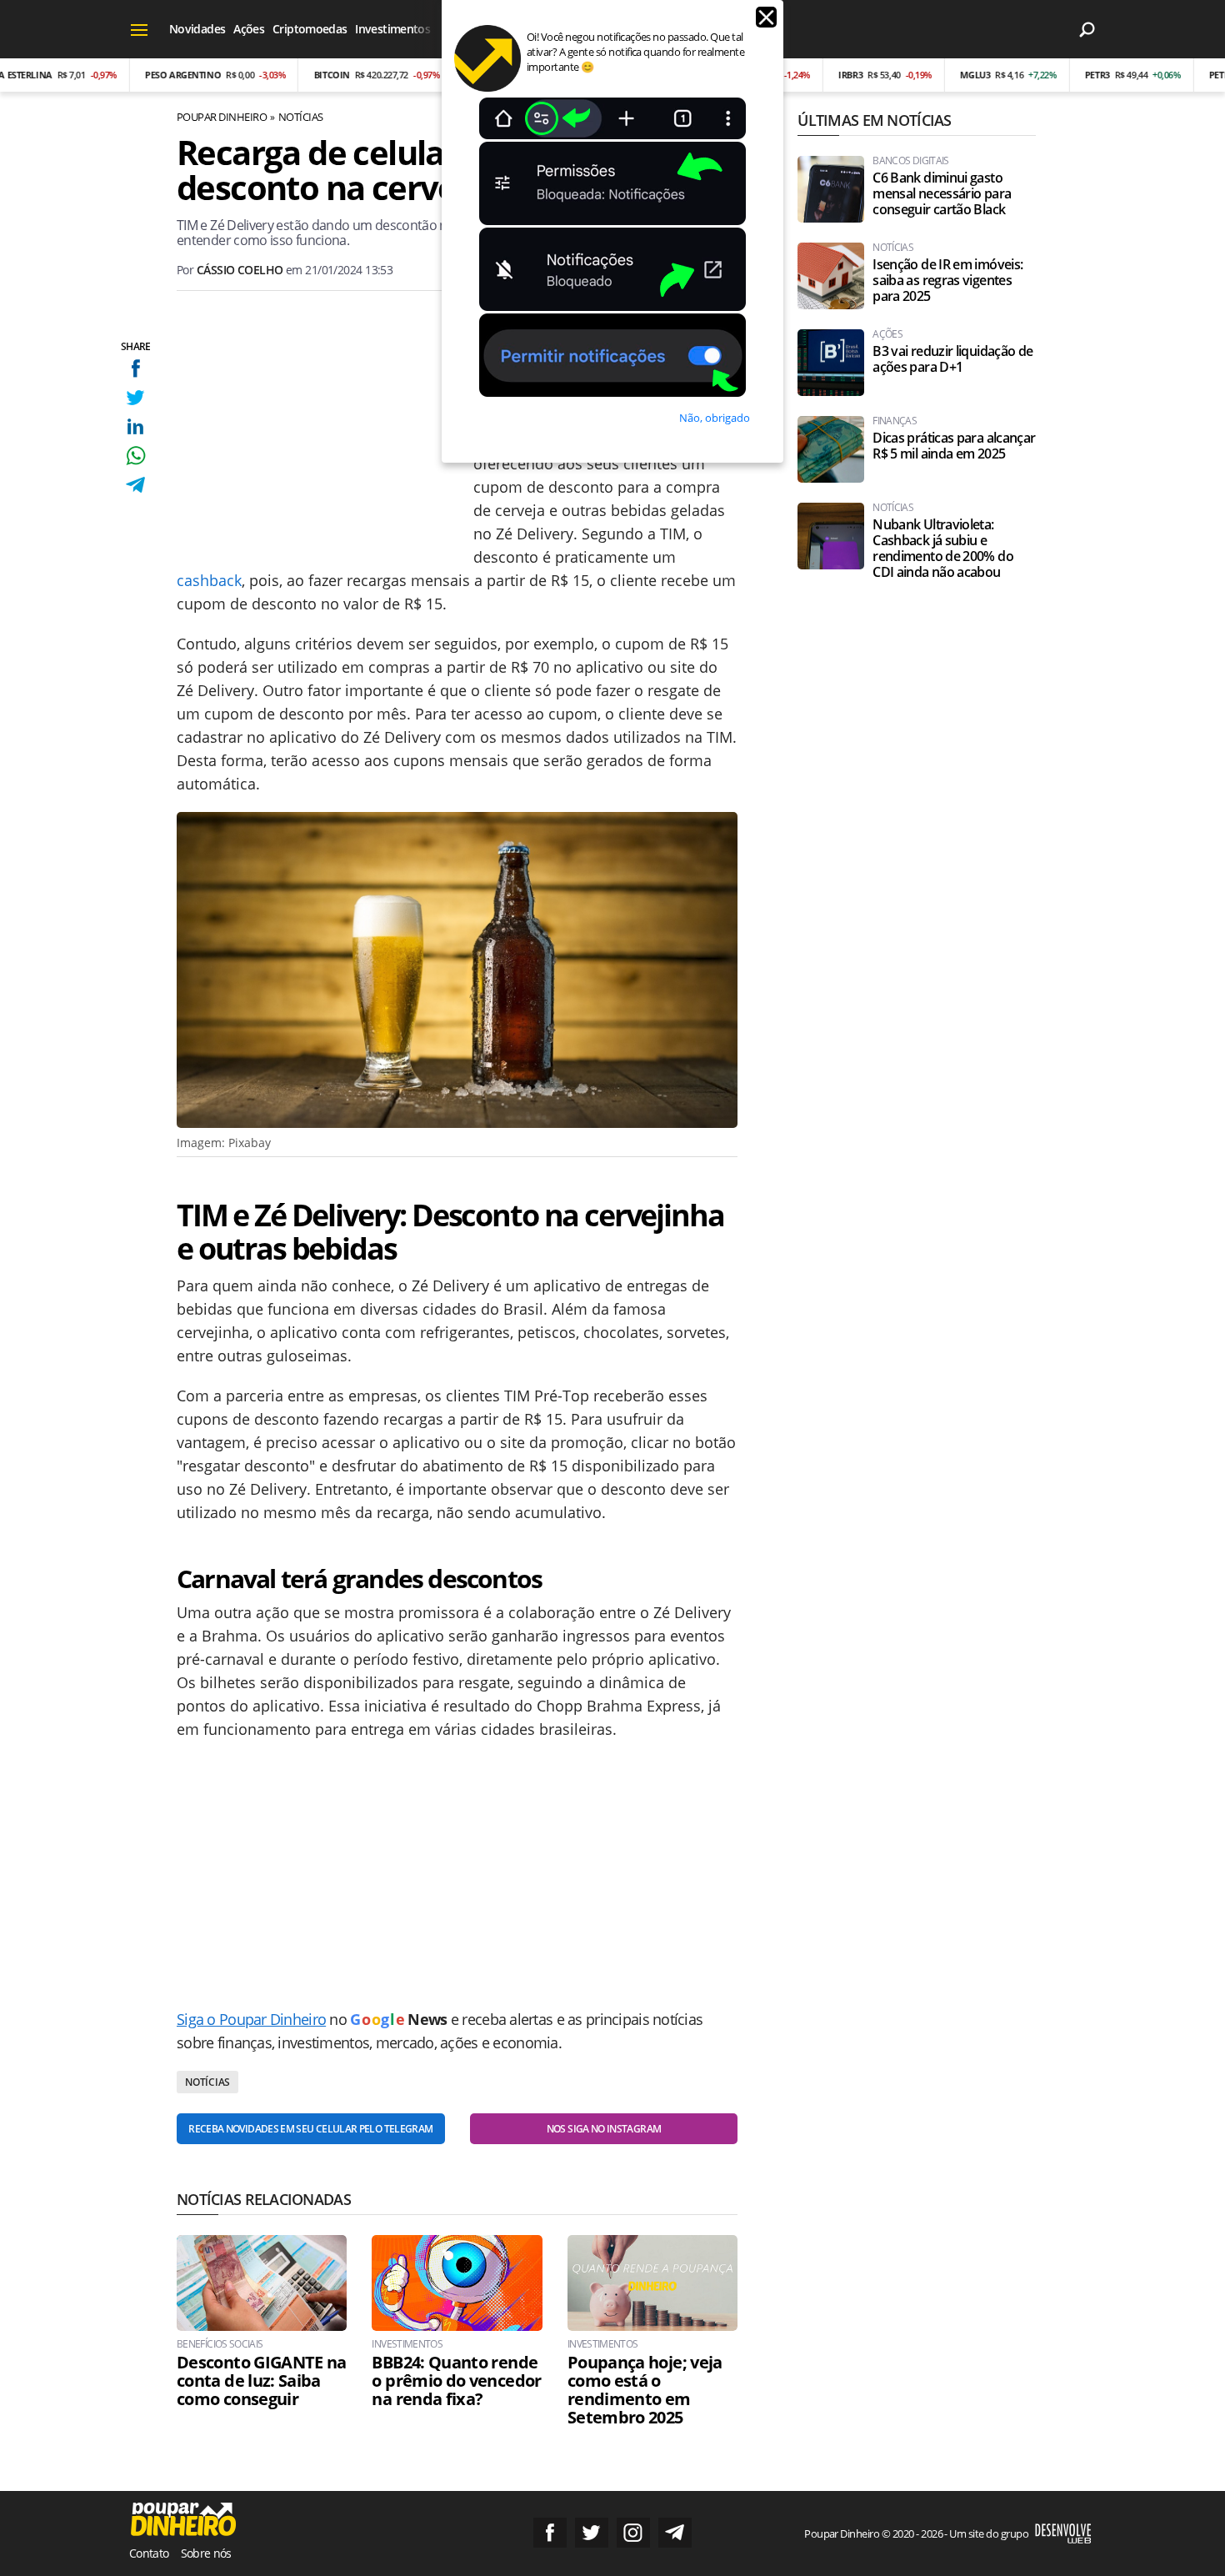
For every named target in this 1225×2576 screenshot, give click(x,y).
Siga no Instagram (633, 2533)
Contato (149, 2553)
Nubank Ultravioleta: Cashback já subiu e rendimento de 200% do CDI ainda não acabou (943, 549)
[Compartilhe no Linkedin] (135, 426)
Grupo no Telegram (675, 2533)
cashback (209, 580)
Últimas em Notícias (874, 120)
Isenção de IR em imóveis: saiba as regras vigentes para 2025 (947, 281)
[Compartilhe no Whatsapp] (135, 456)
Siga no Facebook (550, 2533)
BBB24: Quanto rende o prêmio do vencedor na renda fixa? (456, 2381)
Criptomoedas (310, 29)
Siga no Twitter (592, 2533)
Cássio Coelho (240, 270)
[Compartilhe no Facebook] (135, 368)
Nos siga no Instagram (604, 2129)
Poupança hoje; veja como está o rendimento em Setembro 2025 (645, 2390)
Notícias (301, 117)
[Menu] (140, 29)
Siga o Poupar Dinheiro (251, 2019)
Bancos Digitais (910, 161)
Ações (249, 29)
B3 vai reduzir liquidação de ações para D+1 (952, 359)
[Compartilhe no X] (135, 397)
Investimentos (392, 29)
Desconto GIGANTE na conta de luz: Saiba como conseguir (262, 2381)
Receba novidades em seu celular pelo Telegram (310, 2129)
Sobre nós (206, 2553)
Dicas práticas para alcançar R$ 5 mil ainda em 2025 (954, 446)
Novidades (197, 29)
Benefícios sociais (220, 2344)
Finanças (895, 421)
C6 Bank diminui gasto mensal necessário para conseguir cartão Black (942, 194)
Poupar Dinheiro (222, 117)
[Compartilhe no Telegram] (135, 485)
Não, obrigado (715, 418)
